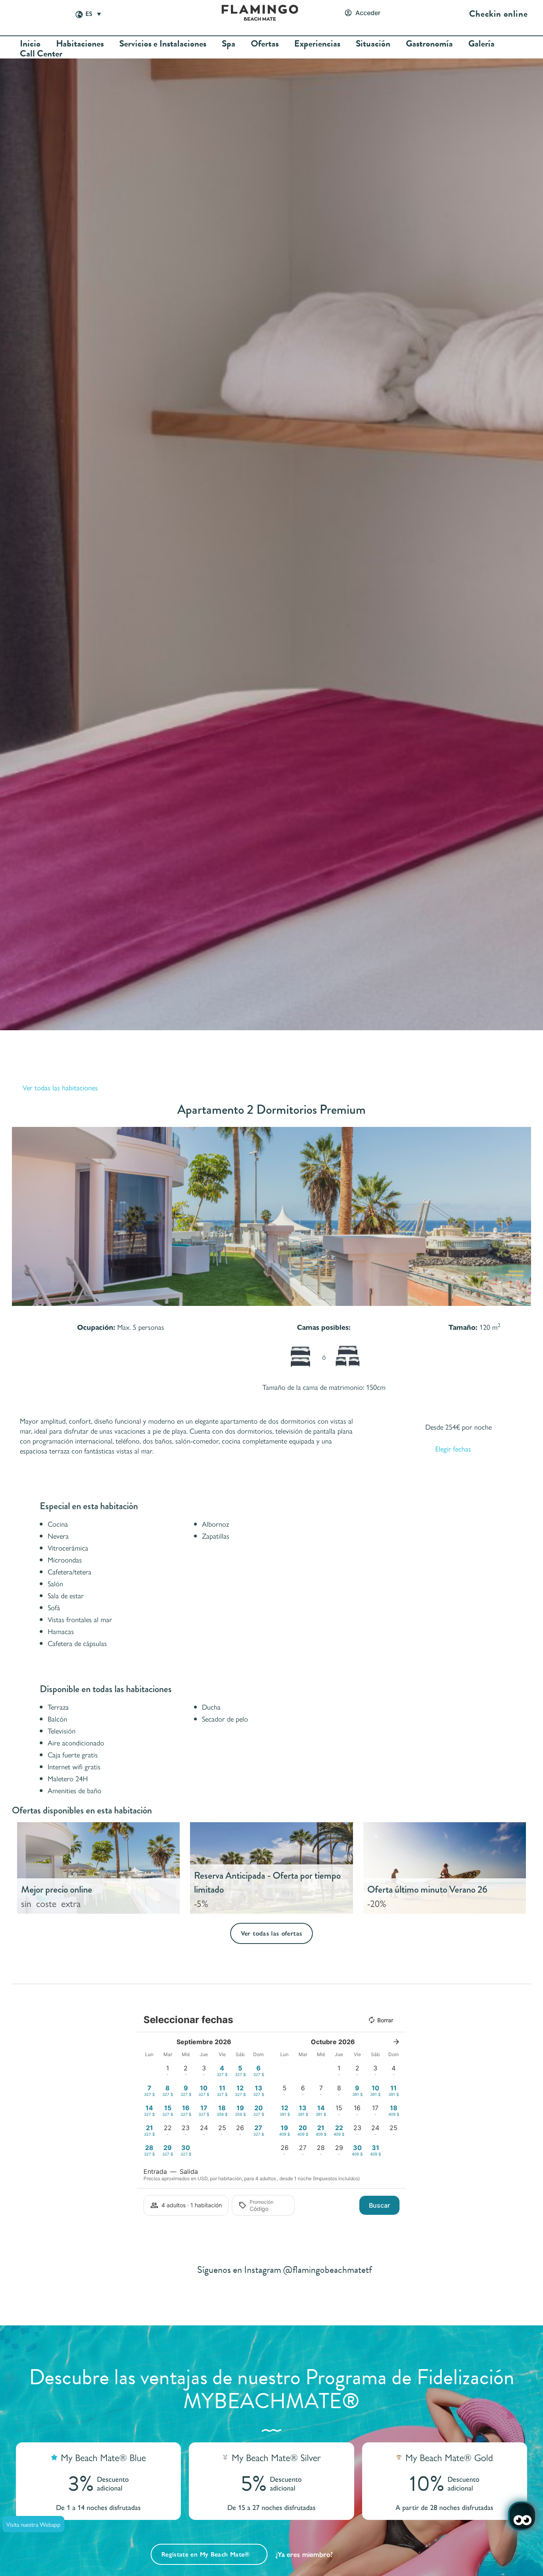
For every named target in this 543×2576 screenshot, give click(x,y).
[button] (20, 1216)
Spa (229, 44)
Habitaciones (80, 44)
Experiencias (317, 44)
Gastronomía (429, 44)
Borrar (385, 2020)
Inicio (30, 44)
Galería (481, 44)
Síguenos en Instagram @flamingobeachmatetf (285, 2270)
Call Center (41, 54)
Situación (373, 44)
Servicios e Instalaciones (163, 44)
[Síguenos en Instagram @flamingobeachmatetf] (181, 2270)
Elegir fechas (453, 1449)
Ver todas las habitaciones (60, 1087)
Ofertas (265, 44)
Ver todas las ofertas (272, 1933)
